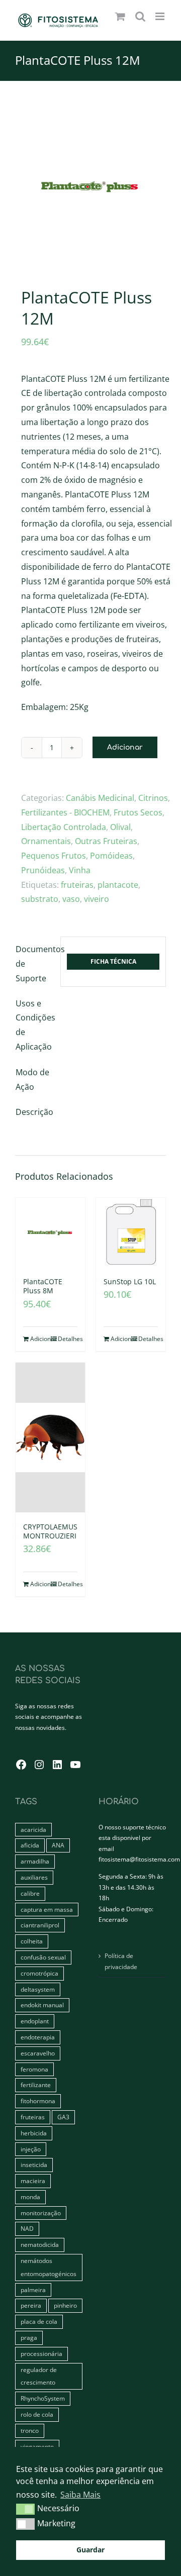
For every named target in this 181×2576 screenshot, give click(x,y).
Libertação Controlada (64, 827)
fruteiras (77, 885)
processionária (41, 2354)
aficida (30, 1845)
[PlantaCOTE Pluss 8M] (50, 1232)
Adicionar (125, 747)
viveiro (97, 899)
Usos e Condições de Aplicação (35, 1025)
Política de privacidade (121, 1961)
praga (29, 2338)
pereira (31, 2305)
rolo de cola (37, 2414)
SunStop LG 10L (130, 1281)
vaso (71, 899)
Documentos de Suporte (35, 964)
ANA (58, 1845)
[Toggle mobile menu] (161, 16)
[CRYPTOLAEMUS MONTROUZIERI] (50, 1437)
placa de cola (39, 2322)
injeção (31, 2149)
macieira (33, 2181)
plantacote (118, 885)
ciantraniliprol (40, 1925)
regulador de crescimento (39, 2376)
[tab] (35, 964)
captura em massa (47, 1910)
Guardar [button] (90, 2550)
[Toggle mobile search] (140, 16)
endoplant (35, 2021)
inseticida (34, 2165)
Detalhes (68, 1339)
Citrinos (153, 798)
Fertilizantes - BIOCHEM (65, 812)
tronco (30, 2431)
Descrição (34, 1112)
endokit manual (42, 2005)
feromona (34, 2069)
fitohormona (38, 2101)
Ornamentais (46, 841)
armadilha (35, 1861)
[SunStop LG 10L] (131, 1232)
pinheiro (65, 2305)
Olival (120, 827)
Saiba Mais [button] (80, 2495)
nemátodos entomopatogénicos (49, 2267)
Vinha (80, 870)
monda (30, 2197)
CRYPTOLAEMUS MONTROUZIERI (50, 1531)
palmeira (33, 2290)
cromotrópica (39, 1973)
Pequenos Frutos (54, 856)
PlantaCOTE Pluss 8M (43, 1286)
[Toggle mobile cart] (120, 16)
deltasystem (38, 1989)
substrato (40, 899)
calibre (30, 1893)
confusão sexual (43, 1957)
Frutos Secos (138, 812)
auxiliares (34, 1877)
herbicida (34, 2133)
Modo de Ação (32, 1079)
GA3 (63, 2117)
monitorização (41, 2213)
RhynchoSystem (43, 2398)
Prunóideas (43, 870)
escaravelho (38, 2053)
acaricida (33, 1830)
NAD (27, 2229)
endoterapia (38, 2037)
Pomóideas (111, 856)
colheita (32, 1941)
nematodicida (40, 2245)
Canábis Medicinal (100, 798)
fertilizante (36, 2085)
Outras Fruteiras (106, 841)
